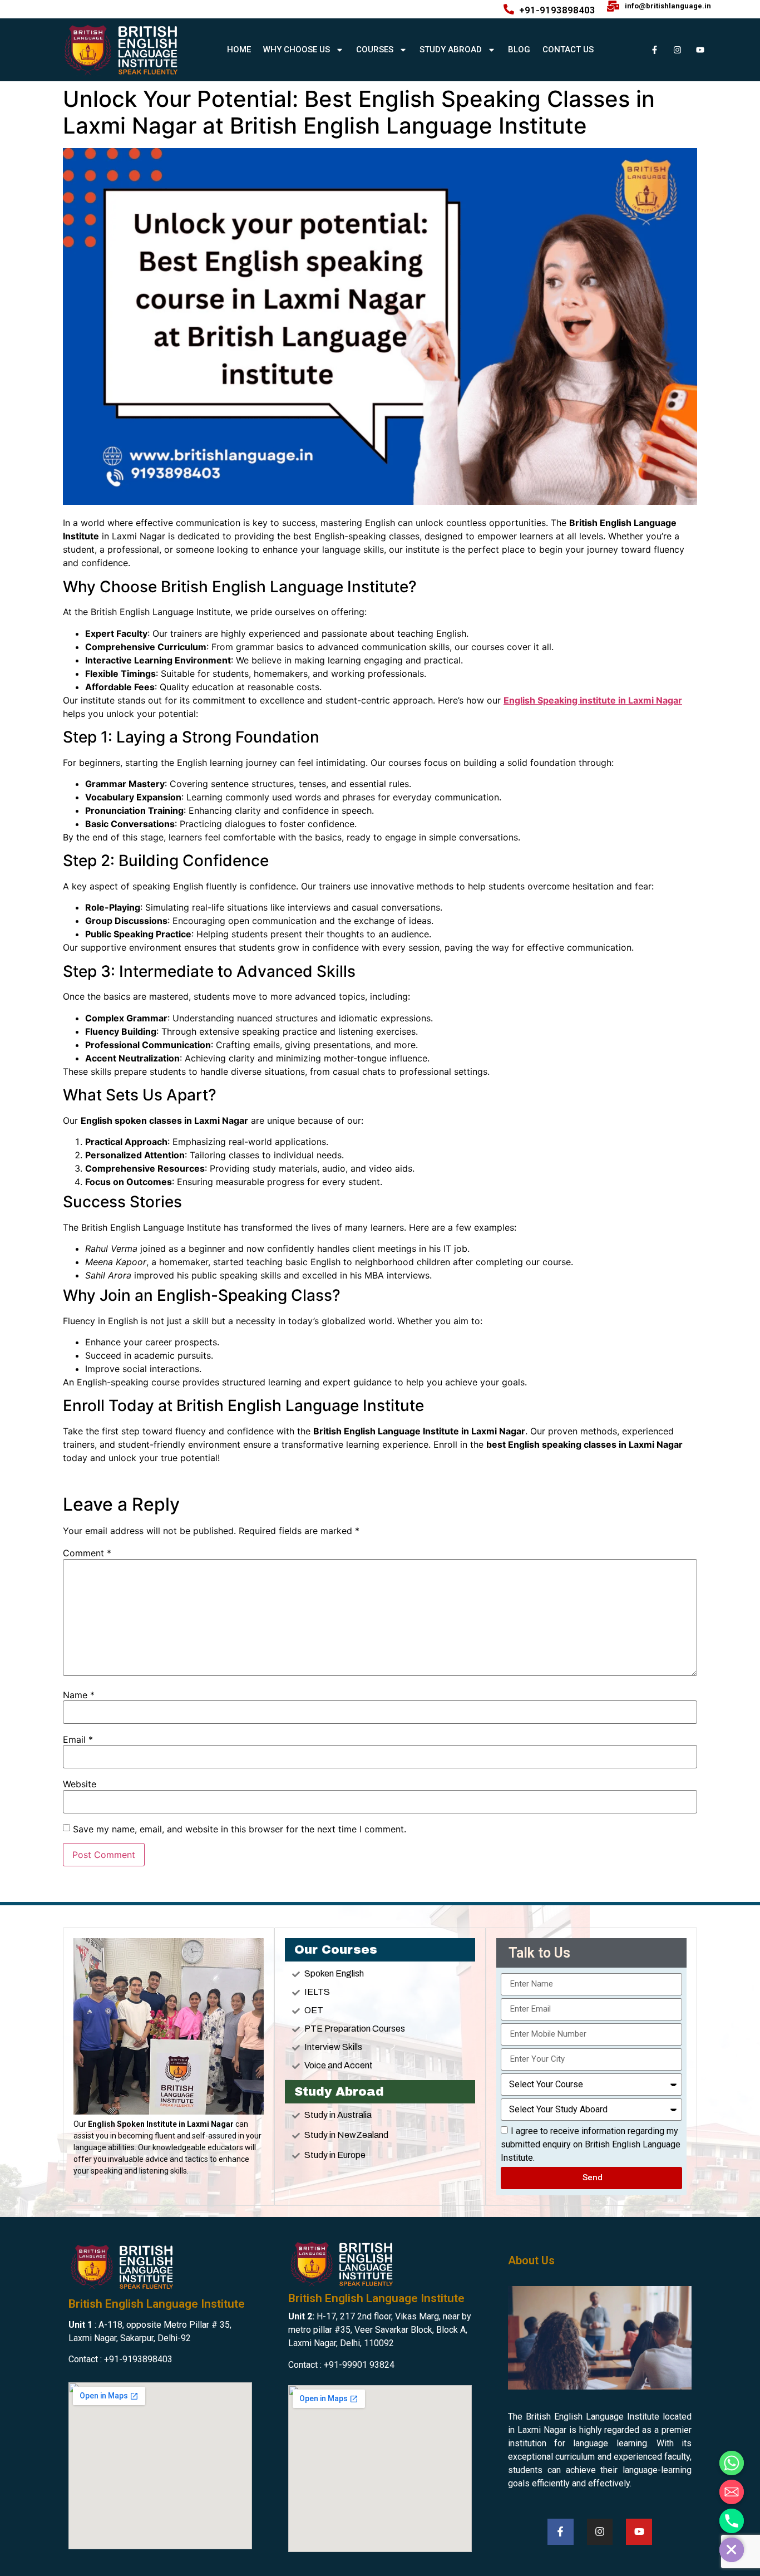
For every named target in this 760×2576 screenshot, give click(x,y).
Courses (375, 50)
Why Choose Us (297, 50)
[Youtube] (700, 50)
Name (79, 1695)
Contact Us (568, 50)
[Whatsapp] (732, 2463)
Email (78, 1739)
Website (80, 1784)
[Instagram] (677, 50)
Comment (87, 1553)
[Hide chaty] (732, 2550)
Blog (519, 50)
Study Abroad (451, 50)
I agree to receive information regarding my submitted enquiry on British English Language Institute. (591, 2144)
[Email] (732, 2492)
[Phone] (732, 2521)
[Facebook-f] (654, 50)
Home (239, 50)
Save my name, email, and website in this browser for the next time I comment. (240, 1829)
